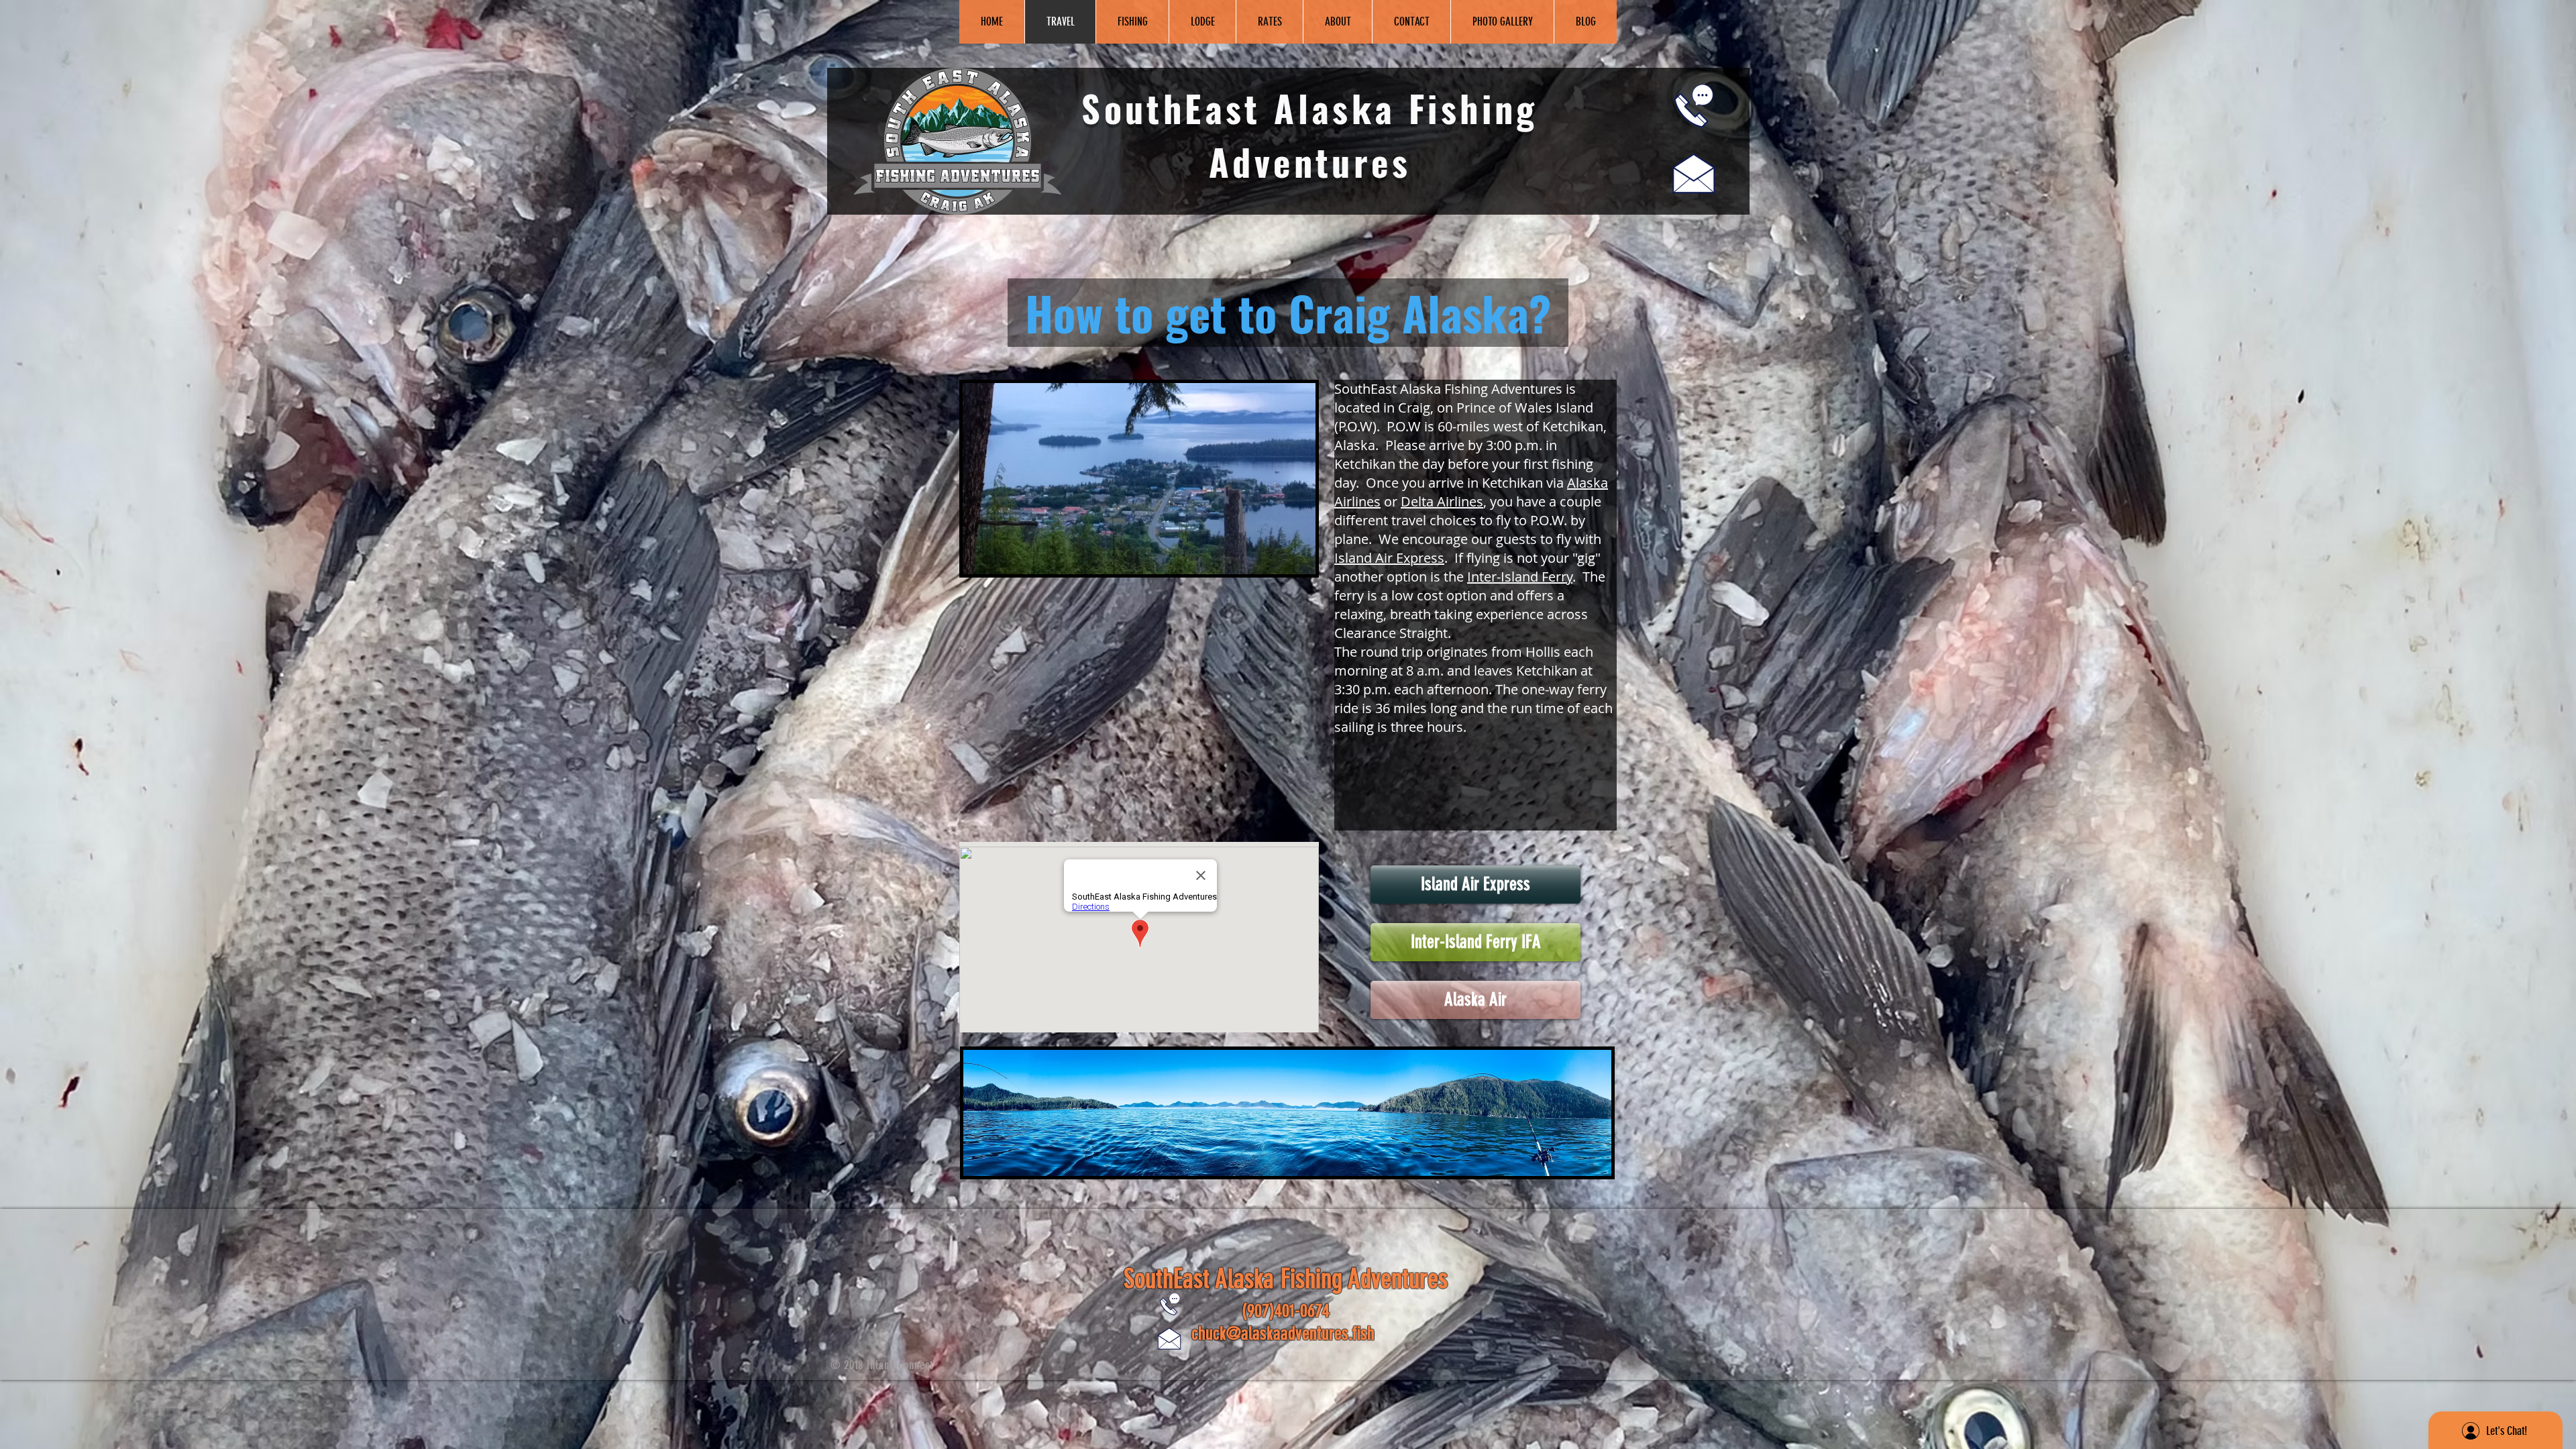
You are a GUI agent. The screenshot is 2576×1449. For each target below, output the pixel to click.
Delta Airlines (1442, 501)
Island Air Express (1389, 558)
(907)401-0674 (1286, 1311)
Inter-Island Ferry (1520, 577)
